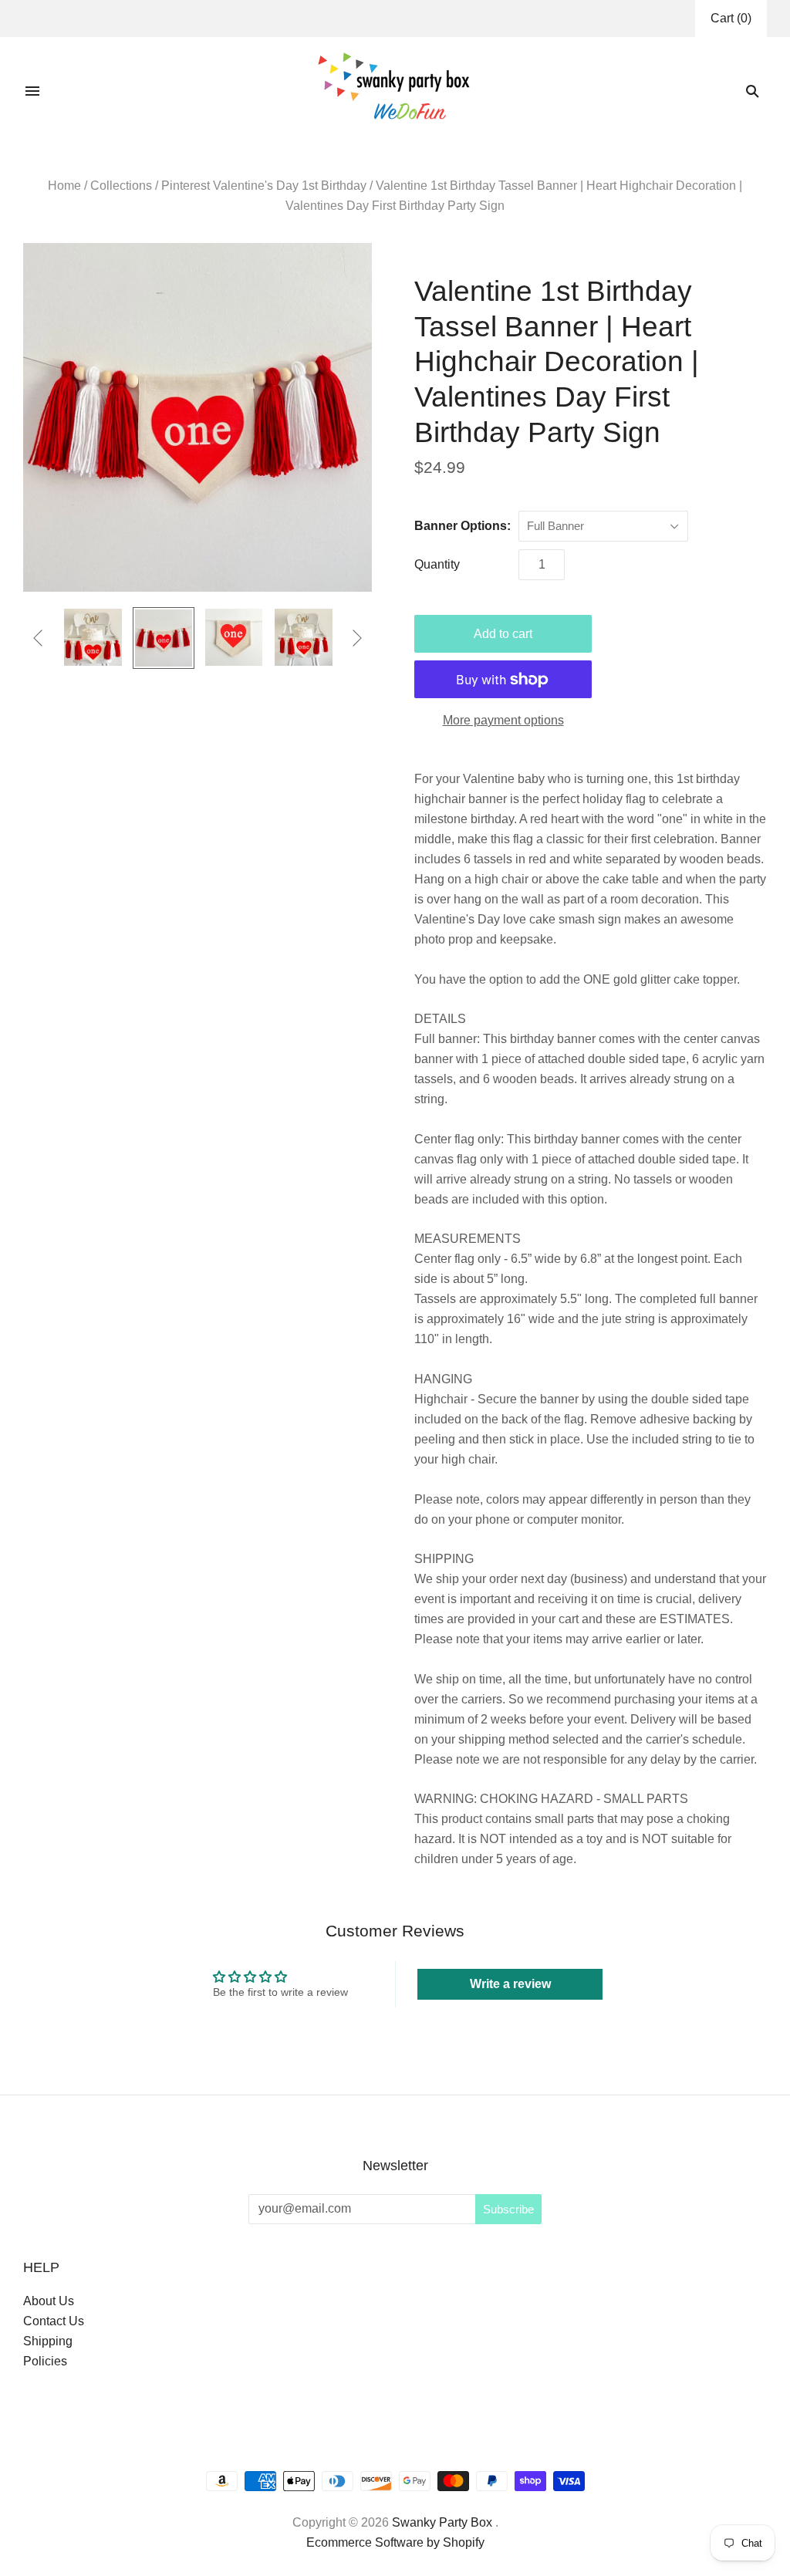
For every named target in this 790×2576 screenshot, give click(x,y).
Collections (121, 186)
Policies (45, 2361)
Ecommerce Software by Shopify (395, 2542)
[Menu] (32, 91)
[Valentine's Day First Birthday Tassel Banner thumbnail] (164, 638)
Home (64, 186)
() (731, 18)
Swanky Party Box (442, 2522)
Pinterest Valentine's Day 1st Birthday (264, 186)
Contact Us (54, 2321)
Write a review (510, 1984)
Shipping (48, 2341)
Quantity (437, 564)
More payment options (503, 720)
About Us (49, 2301)
